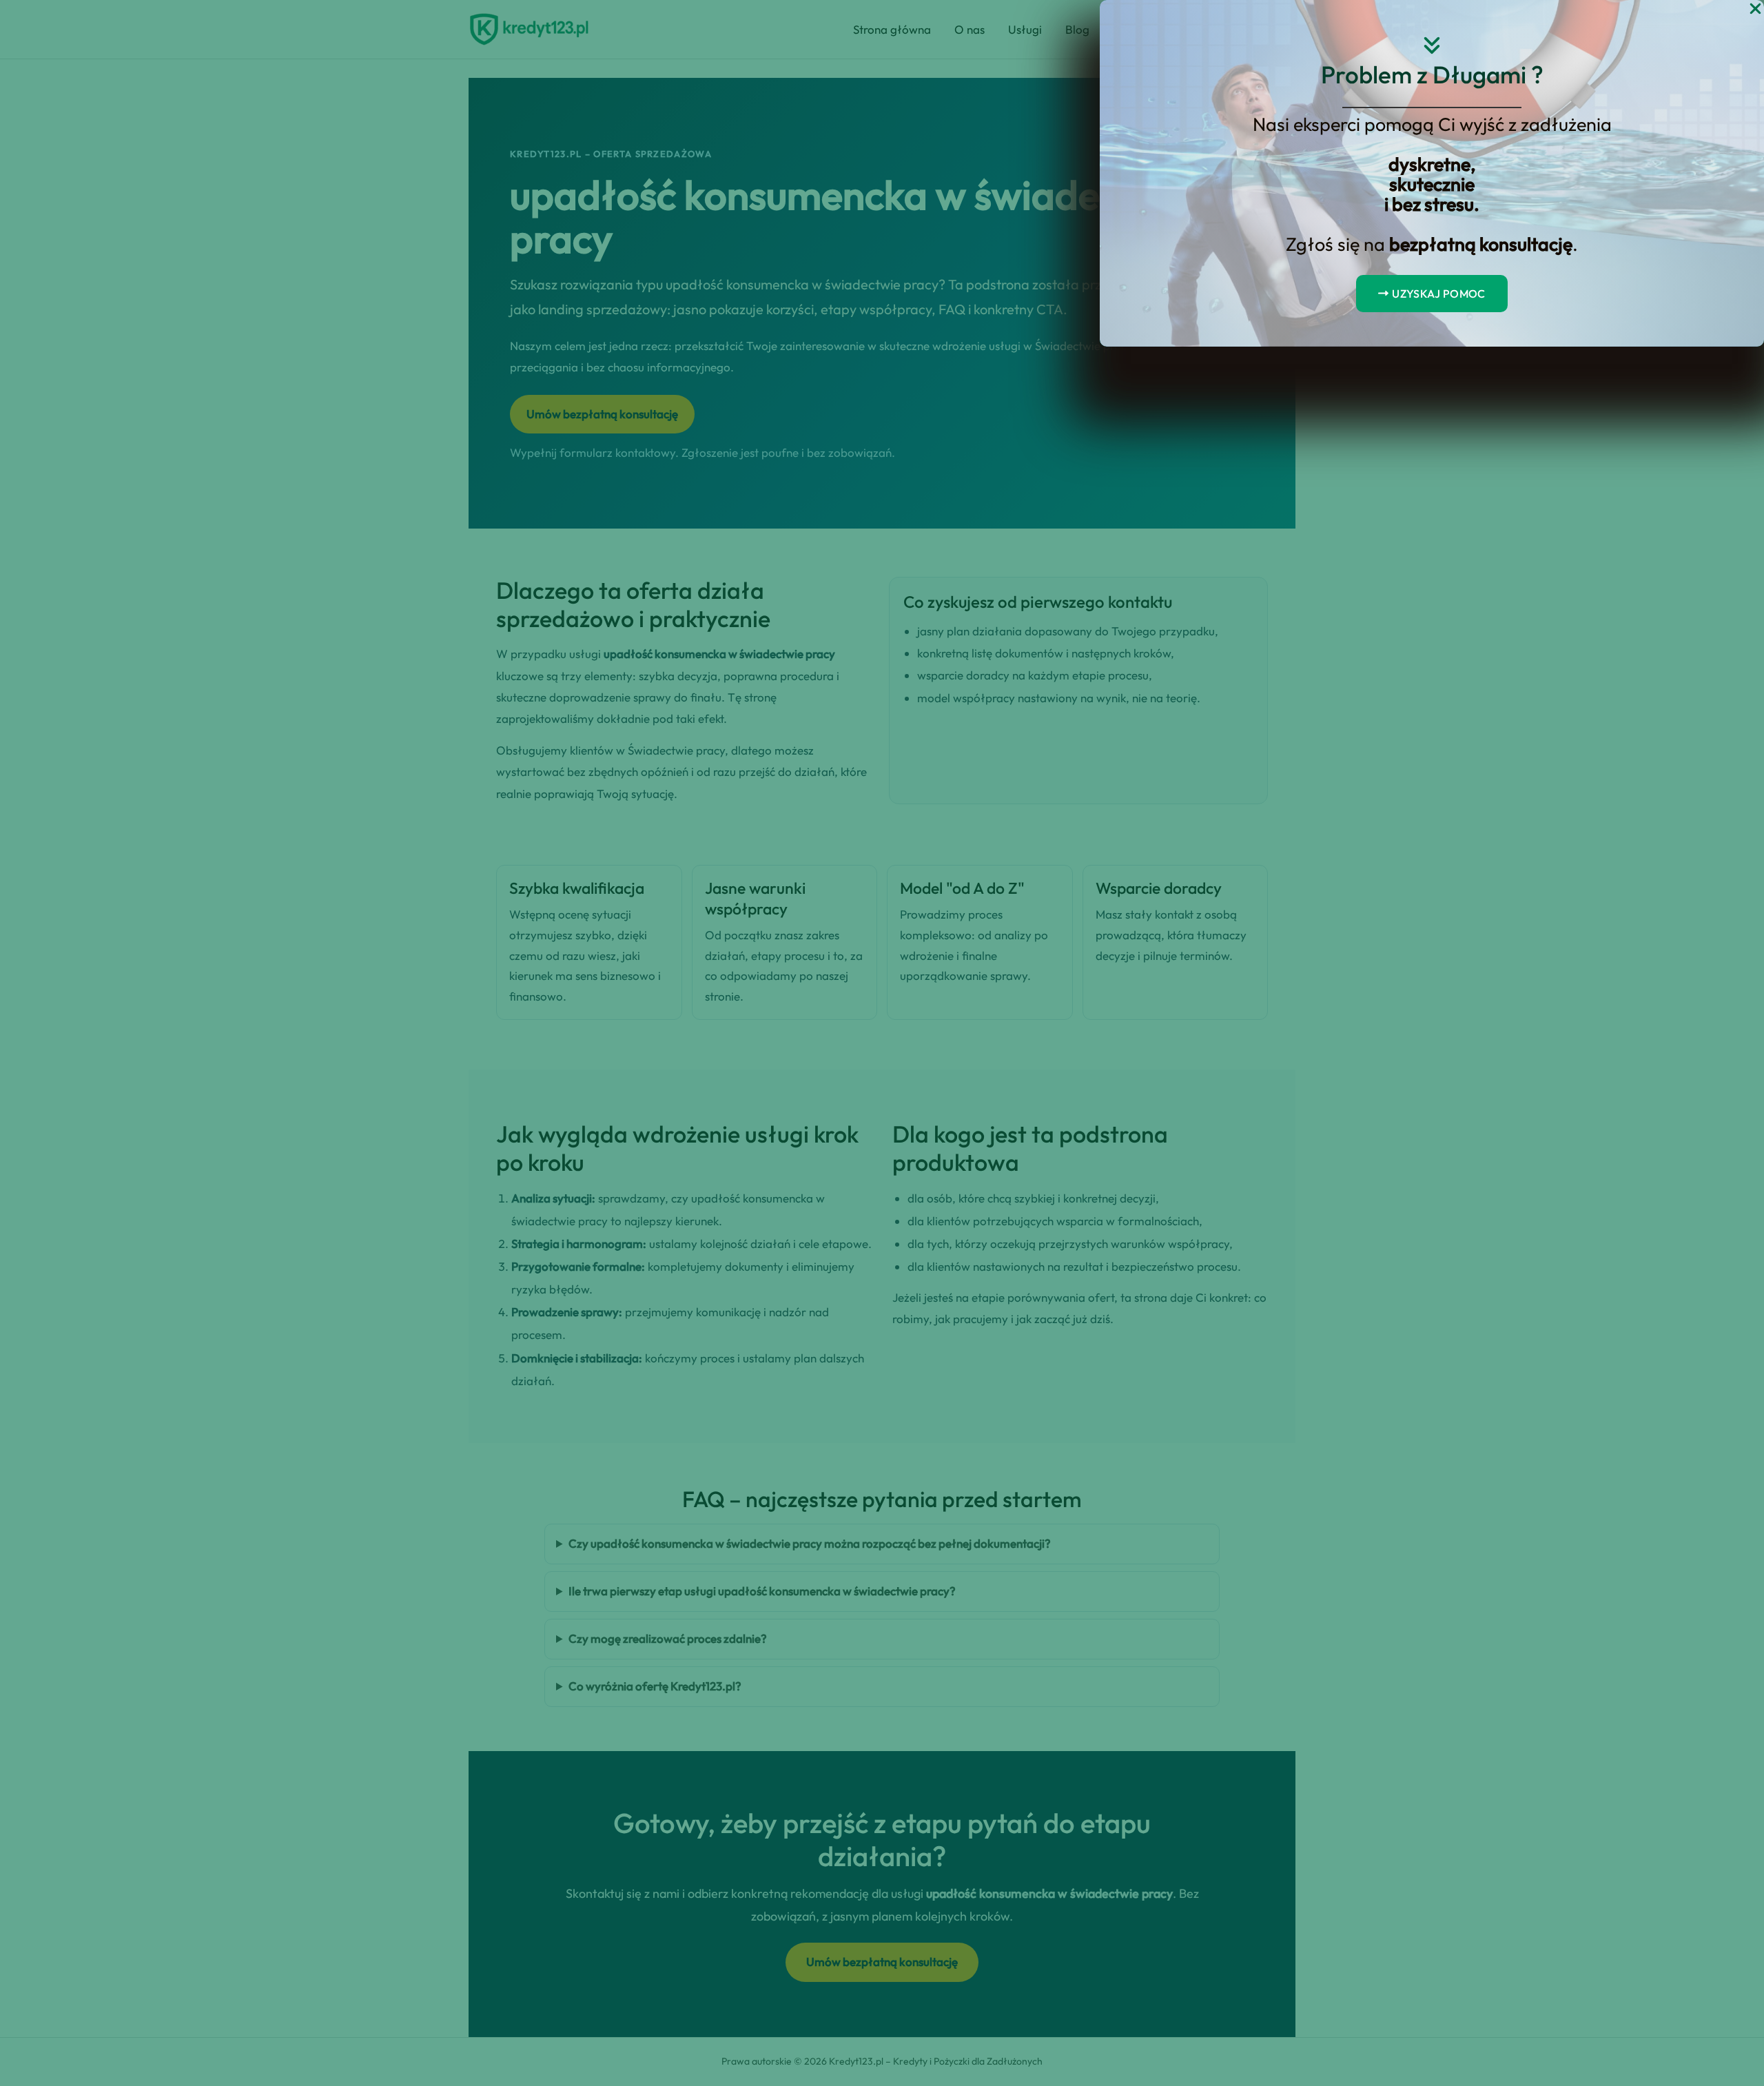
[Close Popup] (1755, 9)
